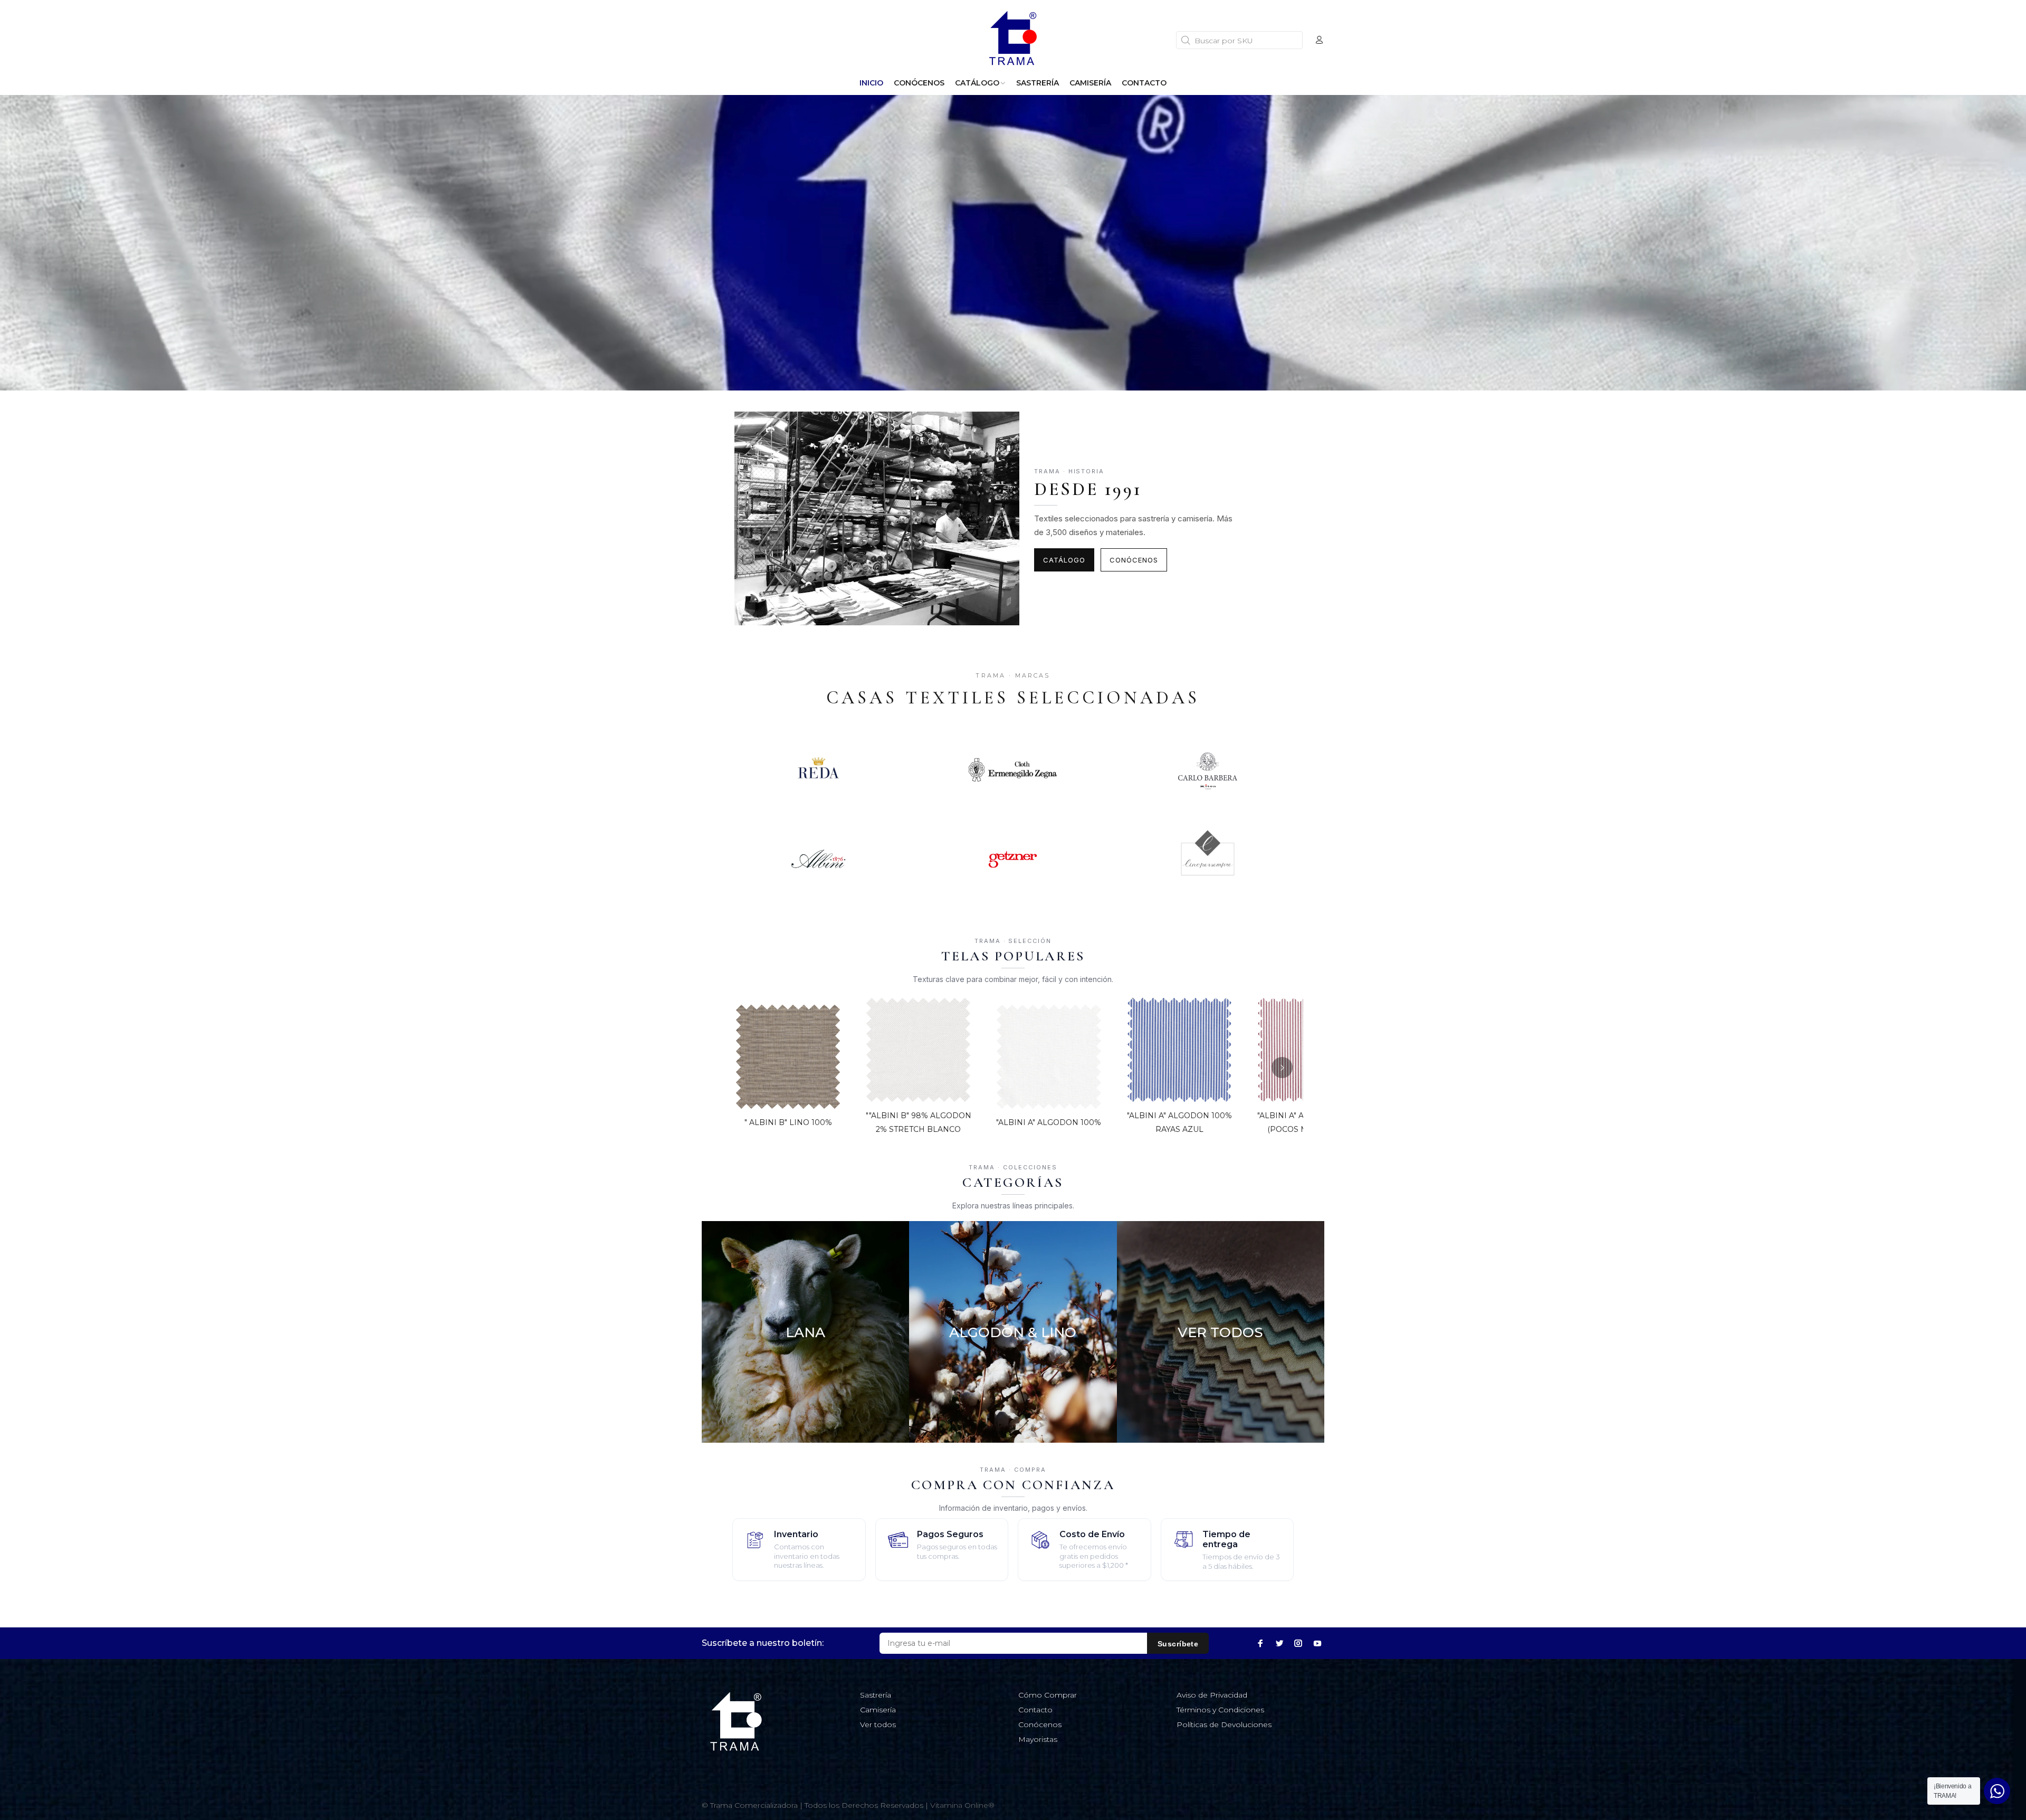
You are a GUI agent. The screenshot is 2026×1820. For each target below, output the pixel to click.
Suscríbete (1178, 1644)
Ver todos (878, 1724)
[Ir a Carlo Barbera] (1208, 770)
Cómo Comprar (1048, 1695)
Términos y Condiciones (1220, 1710)
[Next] (1282, 1068)
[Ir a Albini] (818, 859)
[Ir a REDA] (818, 770)
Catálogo (1064, 560)
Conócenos (1134, 560)
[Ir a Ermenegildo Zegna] (1013, 770)
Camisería (878, 1710)
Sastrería (876, 1695)
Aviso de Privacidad (1212, 1695)
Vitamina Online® (962, 1805)
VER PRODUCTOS (805, 1408)
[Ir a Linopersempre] (1208, 859)
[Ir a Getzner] (1013, 859)
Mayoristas (1038, 1739)
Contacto (1035, 1710)
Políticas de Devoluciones (1224, 1724)
